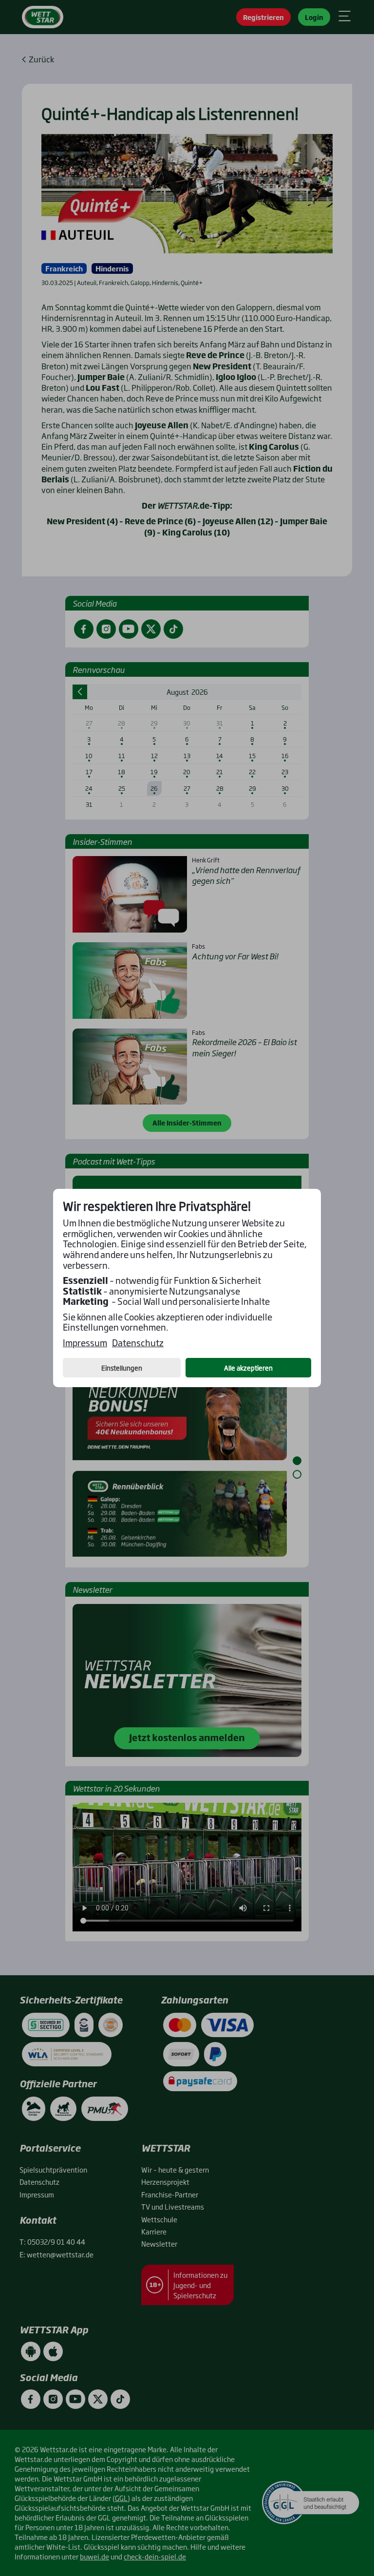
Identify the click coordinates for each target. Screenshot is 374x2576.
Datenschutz (138, 1343)
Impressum (85, 1343)
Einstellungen (122, 1368)
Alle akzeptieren (248, 1368)
